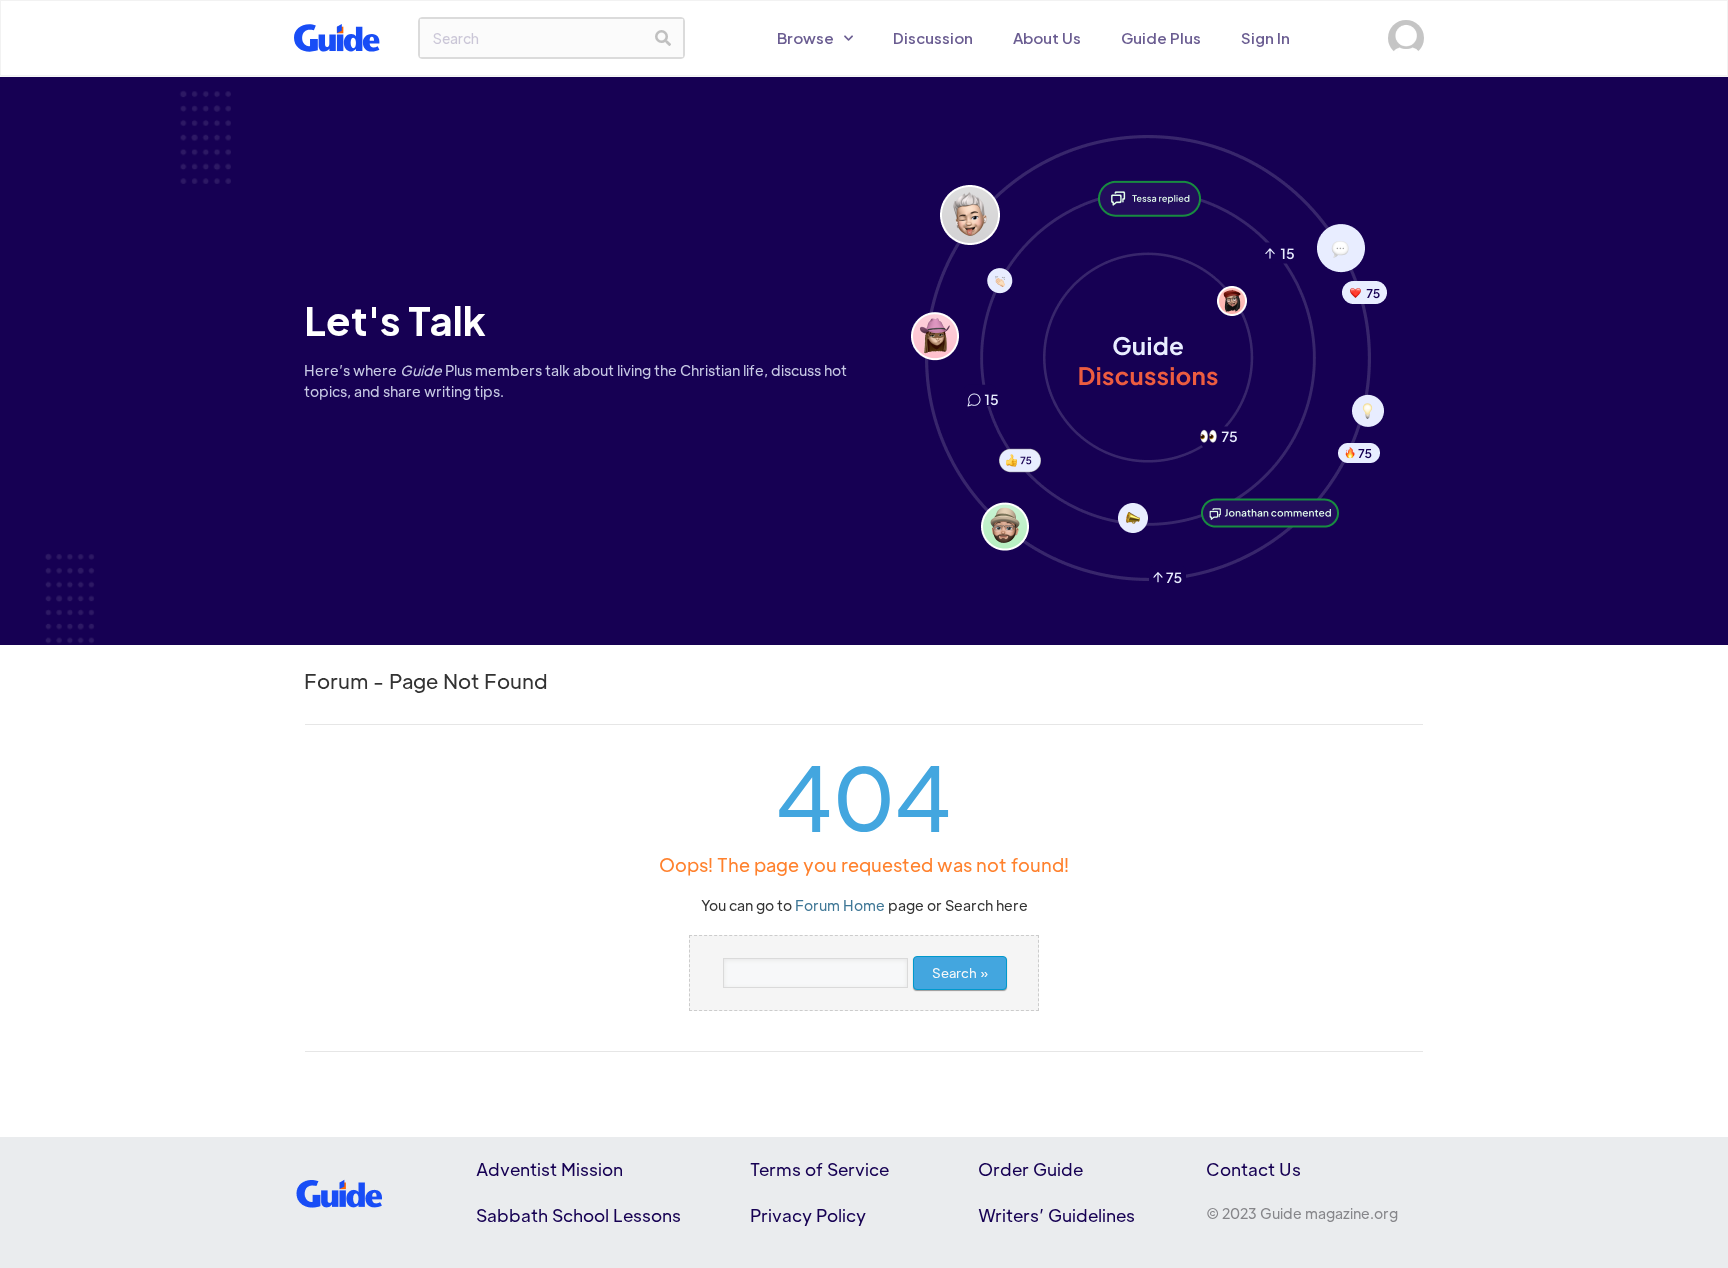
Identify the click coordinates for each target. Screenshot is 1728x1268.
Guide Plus (1161, 37)
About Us (1047, 37)
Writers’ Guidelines (1056, 1215)
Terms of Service (819, 1169)
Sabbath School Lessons (578, 1215)
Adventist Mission (549, 1169)
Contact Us (1253, 1169)
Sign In (1265, 37)
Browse (805, 37)
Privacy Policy (808, 1215)
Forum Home (840, 905)
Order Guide (1030, 1169)
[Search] (663, 38)
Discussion (933, 37)
